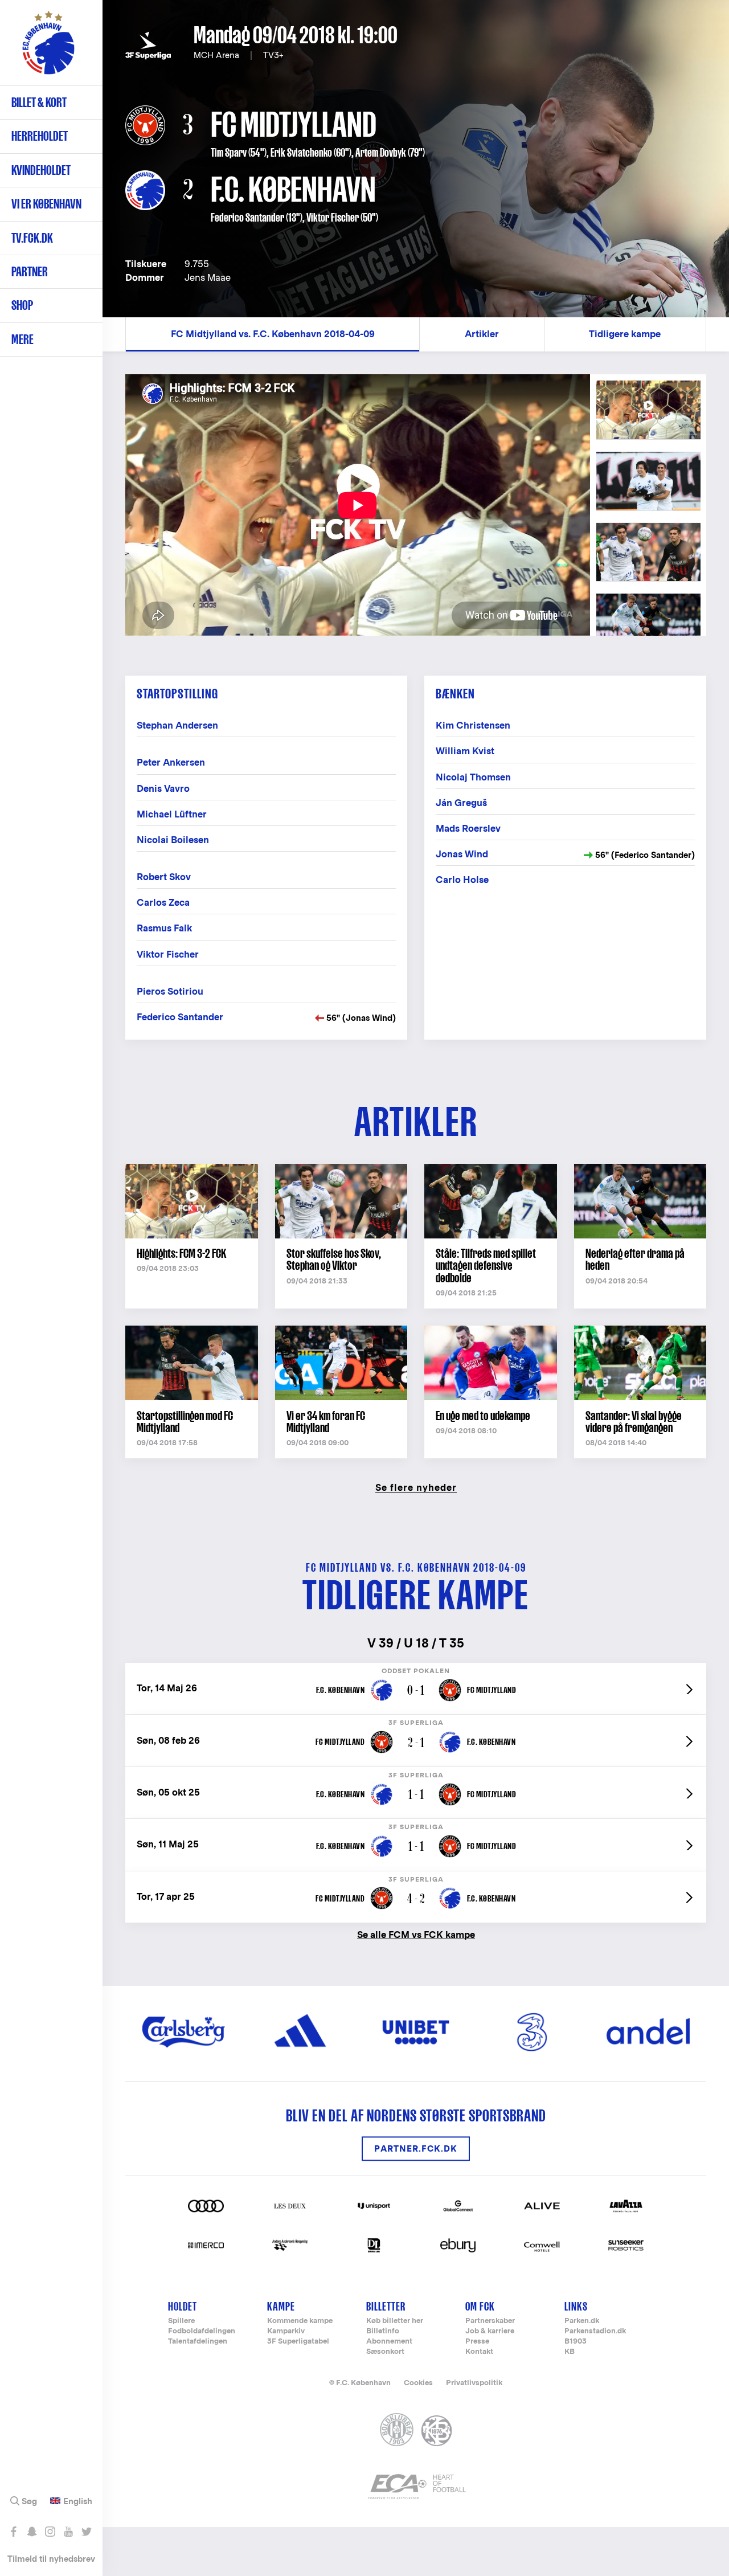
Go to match (416, 1669)
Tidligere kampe (625, 334)
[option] (358, 505)
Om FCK (480, 2306)
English (78, 2501)
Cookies (418, 2383)
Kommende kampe (300, 2321)
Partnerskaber (490, 2321)
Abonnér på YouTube (68, 2532)
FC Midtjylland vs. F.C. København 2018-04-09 (273, 334)
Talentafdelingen (198, 2342)
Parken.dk (582, 2321)
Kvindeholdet (41, 170)
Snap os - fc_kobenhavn (32, 2532)
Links (576, 2306)
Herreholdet (40, 136)
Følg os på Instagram (50, 2532)
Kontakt (479, 2352)
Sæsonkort (385, 2352)
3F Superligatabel (298, 2342)
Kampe (281, 2306)
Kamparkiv (286, 2331)
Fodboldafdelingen (202, 2331)
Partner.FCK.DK (416, 2148)
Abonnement (389, 2342)
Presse (477, 2342)
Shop (22, 305)
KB (570, 2352)
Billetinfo (383, 2331)
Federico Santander (247, 218)
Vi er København (46, 204)
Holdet (183, 2306)
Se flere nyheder (416, 1487)
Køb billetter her (395, 2321)
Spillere (181, 2321)
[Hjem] (48, 48)
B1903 (576, 2342)
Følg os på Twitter (86, 2532)
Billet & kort (39, 102)
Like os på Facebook (13, 2532)
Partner (30, 271)
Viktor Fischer (333, 218)
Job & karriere (490, 2331)
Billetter (386, 2306)
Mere (22, 339)
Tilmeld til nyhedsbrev (51, 2559)
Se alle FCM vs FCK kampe (416, 1934)
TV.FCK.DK (32, 238)
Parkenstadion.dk (595, 2331)
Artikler (482, 334)
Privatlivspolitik (474, 2383)
